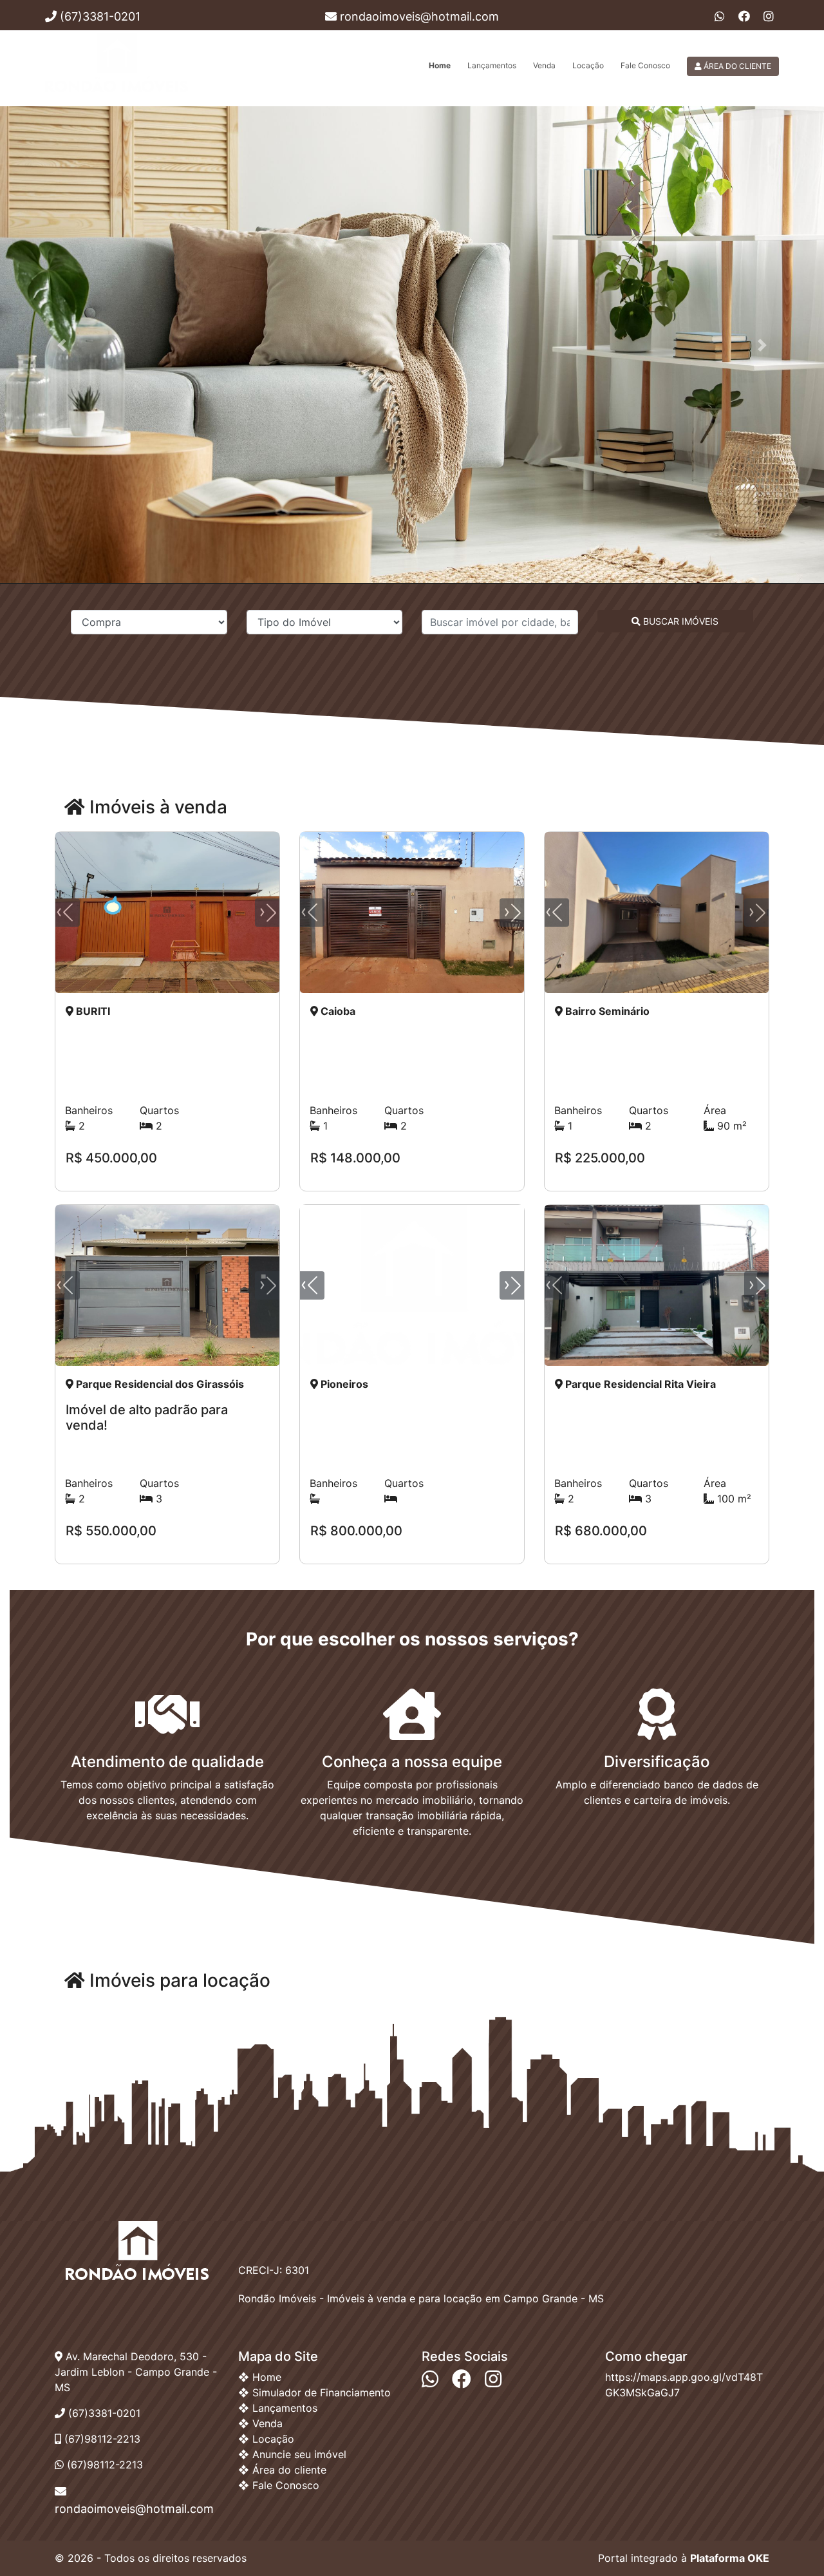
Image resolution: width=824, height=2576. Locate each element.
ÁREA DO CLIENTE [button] (736, 66)
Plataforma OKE (730, 2558)
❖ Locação (266, 2439)
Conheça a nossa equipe (412, 1762)
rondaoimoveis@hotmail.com (418, 16)
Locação (588, 65)
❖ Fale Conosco (279, 2485)
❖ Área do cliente (282, 2470)
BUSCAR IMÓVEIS (679, 621)
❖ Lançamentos (278, 2408)
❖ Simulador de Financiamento (314, 2392)
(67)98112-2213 (103, 2465)
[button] (62, 345)
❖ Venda (260, 2423)
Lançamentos (492, 65)
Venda (544, 65)
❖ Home (260, 2377)
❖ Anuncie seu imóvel (292, 2454)
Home (440, 65)
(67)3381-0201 (98, 16)
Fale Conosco (645, 65)
